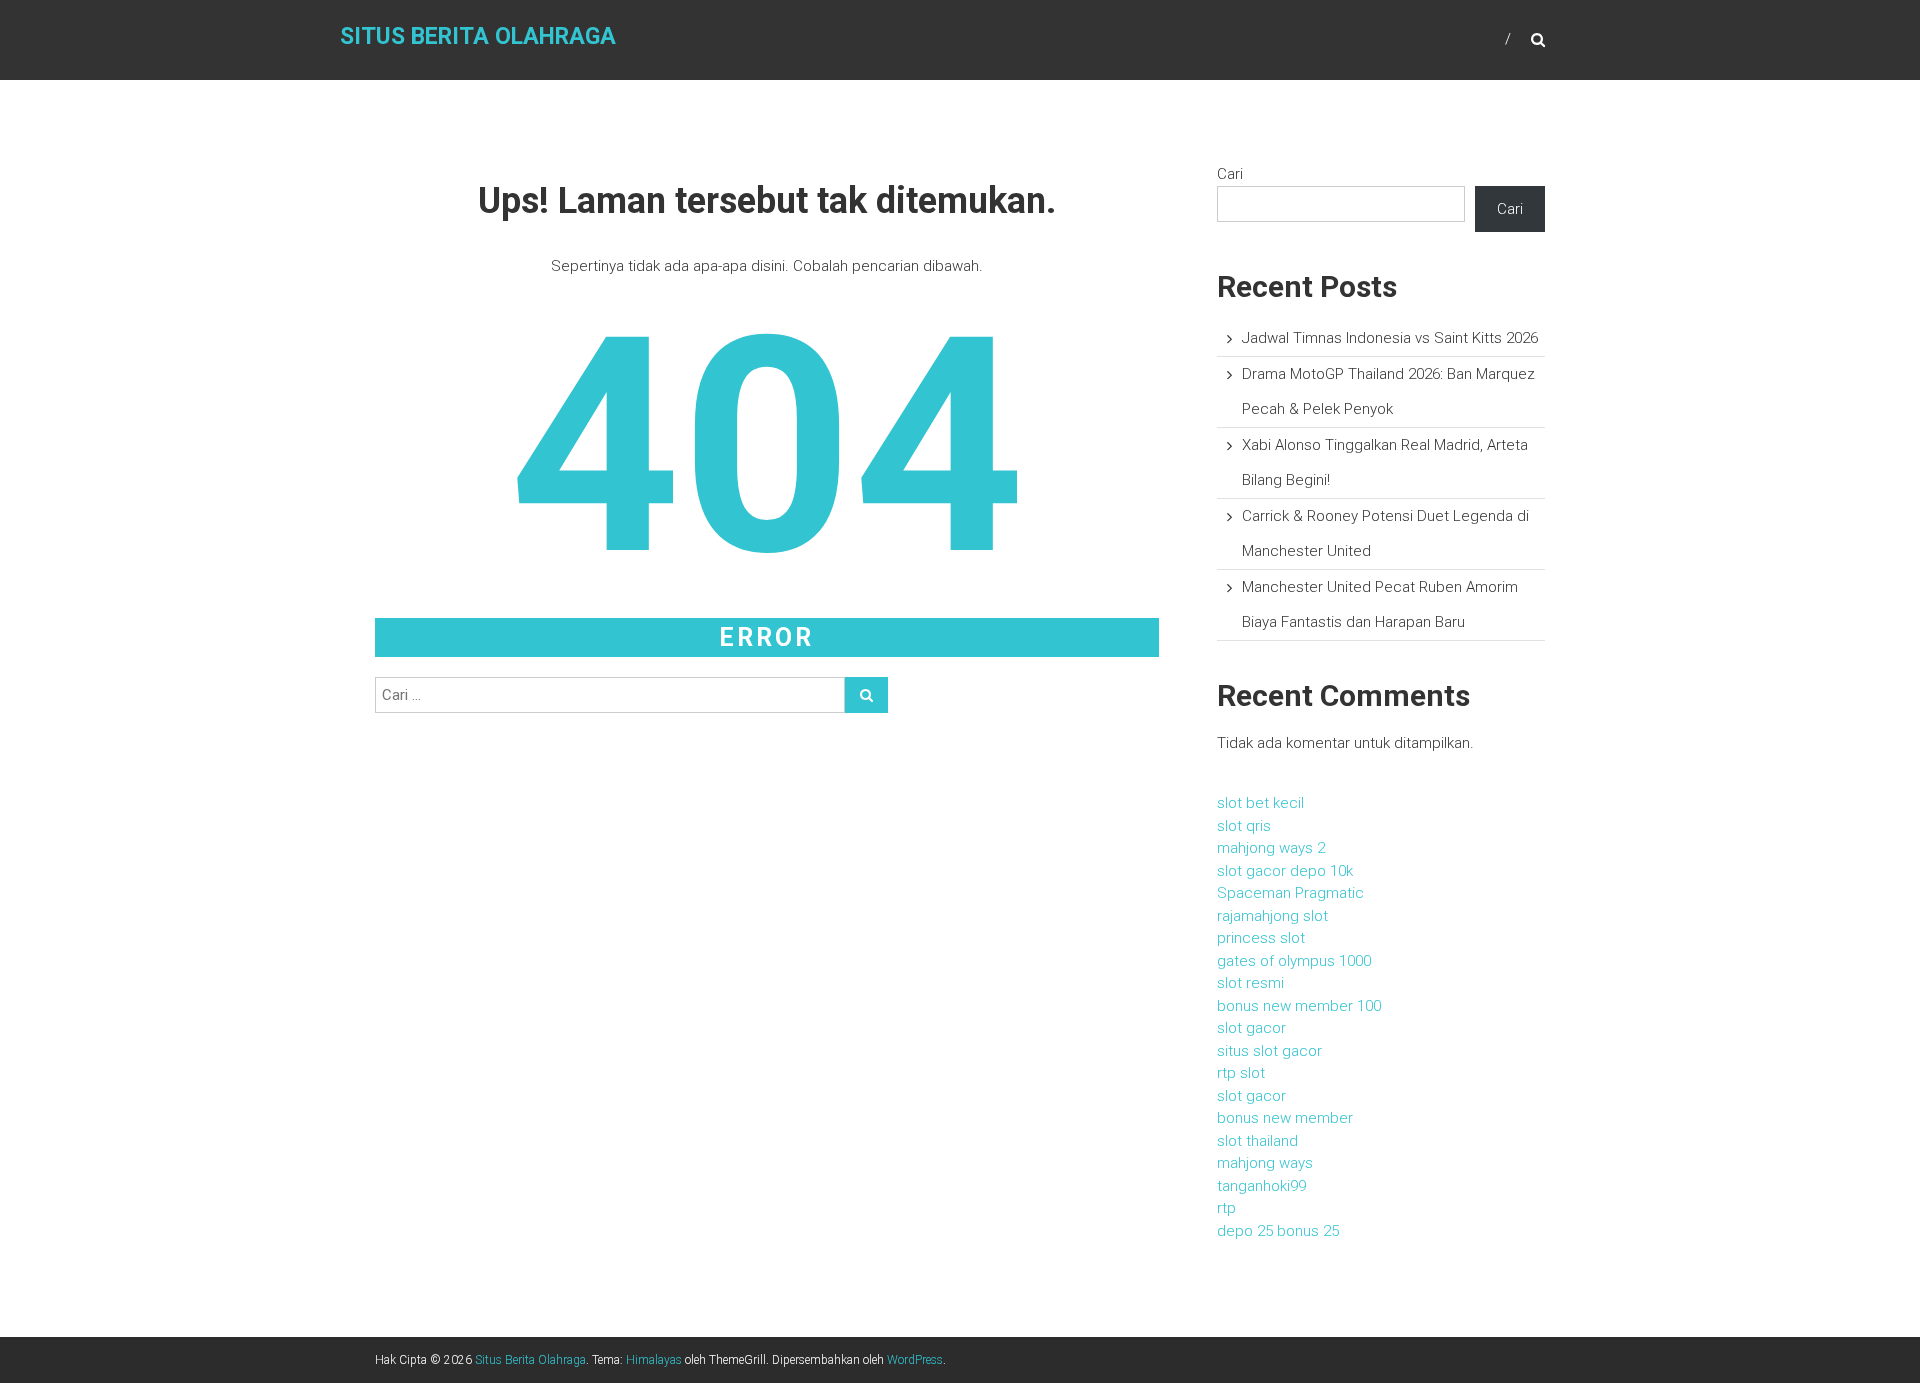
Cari (1230, 174)
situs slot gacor (1269, 1051)
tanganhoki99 (1261, 1186)
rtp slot (1241, 1073)
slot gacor (1251, 1028)
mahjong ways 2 (1271, 848)
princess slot (1261, 938)
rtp (1226, 1208)
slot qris (1244, 826)
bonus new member (1285, 1118)
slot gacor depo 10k (1285, 871)
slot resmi (1250, 983)
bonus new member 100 (1299, 1006)
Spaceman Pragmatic (1290, 893)
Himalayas (654, 1360)
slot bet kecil (1260, 803)
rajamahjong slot (1272, 916)
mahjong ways (1265, 1163)
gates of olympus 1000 (1294, 961)
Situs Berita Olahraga (478, 36)
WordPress (915, 1360)
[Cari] (866, 695)
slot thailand (1257, 1141)
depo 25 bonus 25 (1278, 1231)
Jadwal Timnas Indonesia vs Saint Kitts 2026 (1390, 338)
